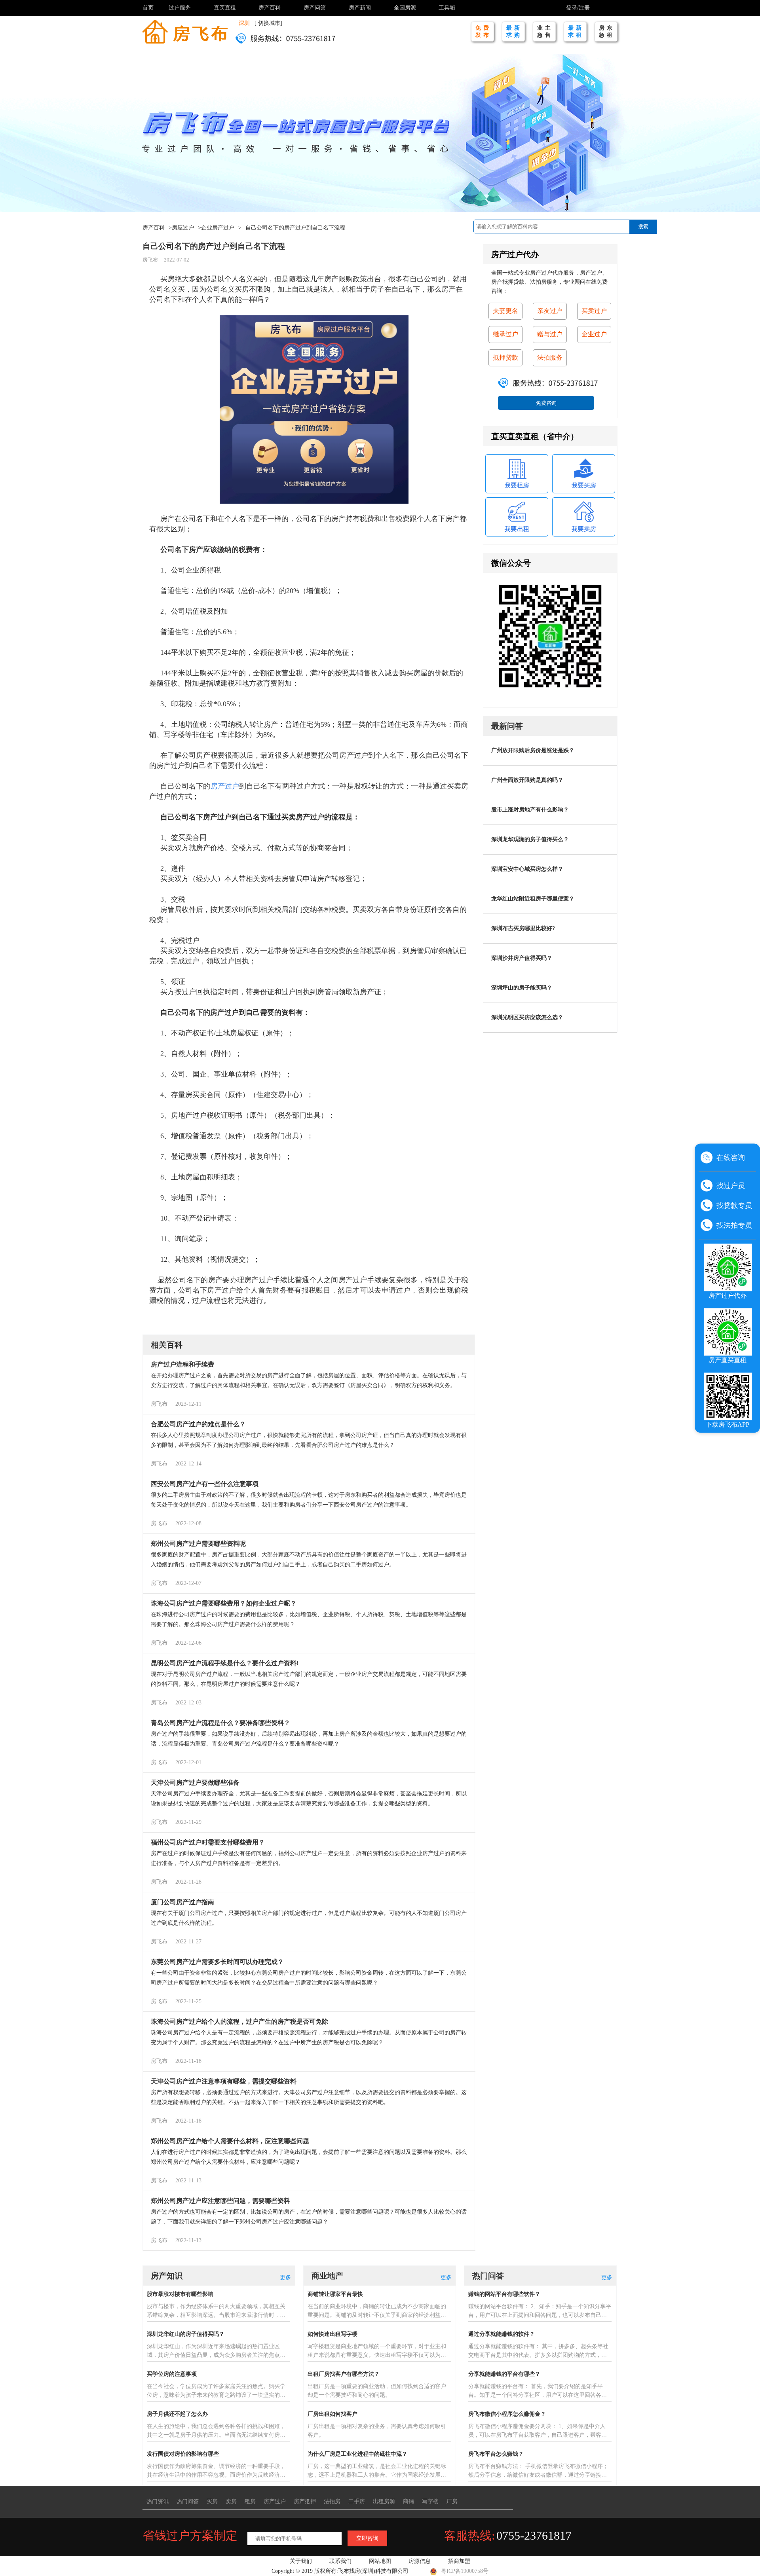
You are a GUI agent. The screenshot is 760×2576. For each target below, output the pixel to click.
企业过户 (594, 334)
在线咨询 (731, 1157)
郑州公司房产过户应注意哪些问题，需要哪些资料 (220, 2201)
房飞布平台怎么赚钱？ (496, 2454)
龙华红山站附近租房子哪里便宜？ (533, 899)
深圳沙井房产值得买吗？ (522, 958)
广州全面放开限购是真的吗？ (527, 780)
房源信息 (420, 2561)
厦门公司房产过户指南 (182, 1902)
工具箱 (447, 8)
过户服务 (180, 8)
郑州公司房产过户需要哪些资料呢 (198, 1544)
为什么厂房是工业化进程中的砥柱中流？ (357, 2454)
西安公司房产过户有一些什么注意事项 (205, 1484)
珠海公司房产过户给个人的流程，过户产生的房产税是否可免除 (239, 2022)
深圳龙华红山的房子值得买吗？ (186, 2334)
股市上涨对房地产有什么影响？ (530, 810)
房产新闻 (360, 8)
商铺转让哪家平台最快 (335, 2294)
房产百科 (270, 8)
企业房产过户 (218, 228)
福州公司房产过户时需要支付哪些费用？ (208, 1842)
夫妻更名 (505, 311)
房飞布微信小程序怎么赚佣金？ (507, 2414)
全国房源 (405, 8)
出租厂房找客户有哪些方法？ (344, 2374)
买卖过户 (594, 311)
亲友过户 (550, 311)
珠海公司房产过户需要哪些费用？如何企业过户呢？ (224, 1603)
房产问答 (315, 8)
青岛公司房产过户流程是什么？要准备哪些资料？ (220, 1723)
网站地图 (380, 2561)
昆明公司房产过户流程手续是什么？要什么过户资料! (225, 1663)
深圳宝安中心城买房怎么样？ (527, 869)
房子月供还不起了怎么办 (177, 2414)
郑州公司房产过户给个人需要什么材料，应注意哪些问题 (230, 2141)
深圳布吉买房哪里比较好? (523, 928)
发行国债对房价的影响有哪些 (183, 2454)
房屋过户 (183, 228)
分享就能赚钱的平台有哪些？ (504, 2374)
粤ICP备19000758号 (465, 2571)
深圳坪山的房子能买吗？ (522, 988)
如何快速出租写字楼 (332, 2334)
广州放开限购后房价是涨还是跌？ (533, 750)
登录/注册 (578, 8)
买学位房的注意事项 (172, 2374)
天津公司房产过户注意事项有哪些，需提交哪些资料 (224, 2081)
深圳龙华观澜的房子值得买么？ (530, 839)
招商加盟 (459, 2561)
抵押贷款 (505, 357)
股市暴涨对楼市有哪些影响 (180, 2294)
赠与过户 (550, 334)
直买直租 (225, 8)
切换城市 (269, 23)
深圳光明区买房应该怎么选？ (527, 1017)
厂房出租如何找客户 (332, 2414)
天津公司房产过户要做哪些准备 (195, 1783)
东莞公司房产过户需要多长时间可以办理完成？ (217, 1962)
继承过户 (505, 334)
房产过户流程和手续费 (182, 1364)
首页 (148, 8)
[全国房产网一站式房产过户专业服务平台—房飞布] (185, 31)
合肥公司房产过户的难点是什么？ (198, 1424)
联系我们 (340, 2561)
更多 (285, 2277)
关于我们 (301, 2561)
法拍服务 (550, 357)
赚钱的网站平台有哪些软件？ (504, 2294)
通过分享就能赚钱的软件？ (502, 2334)
